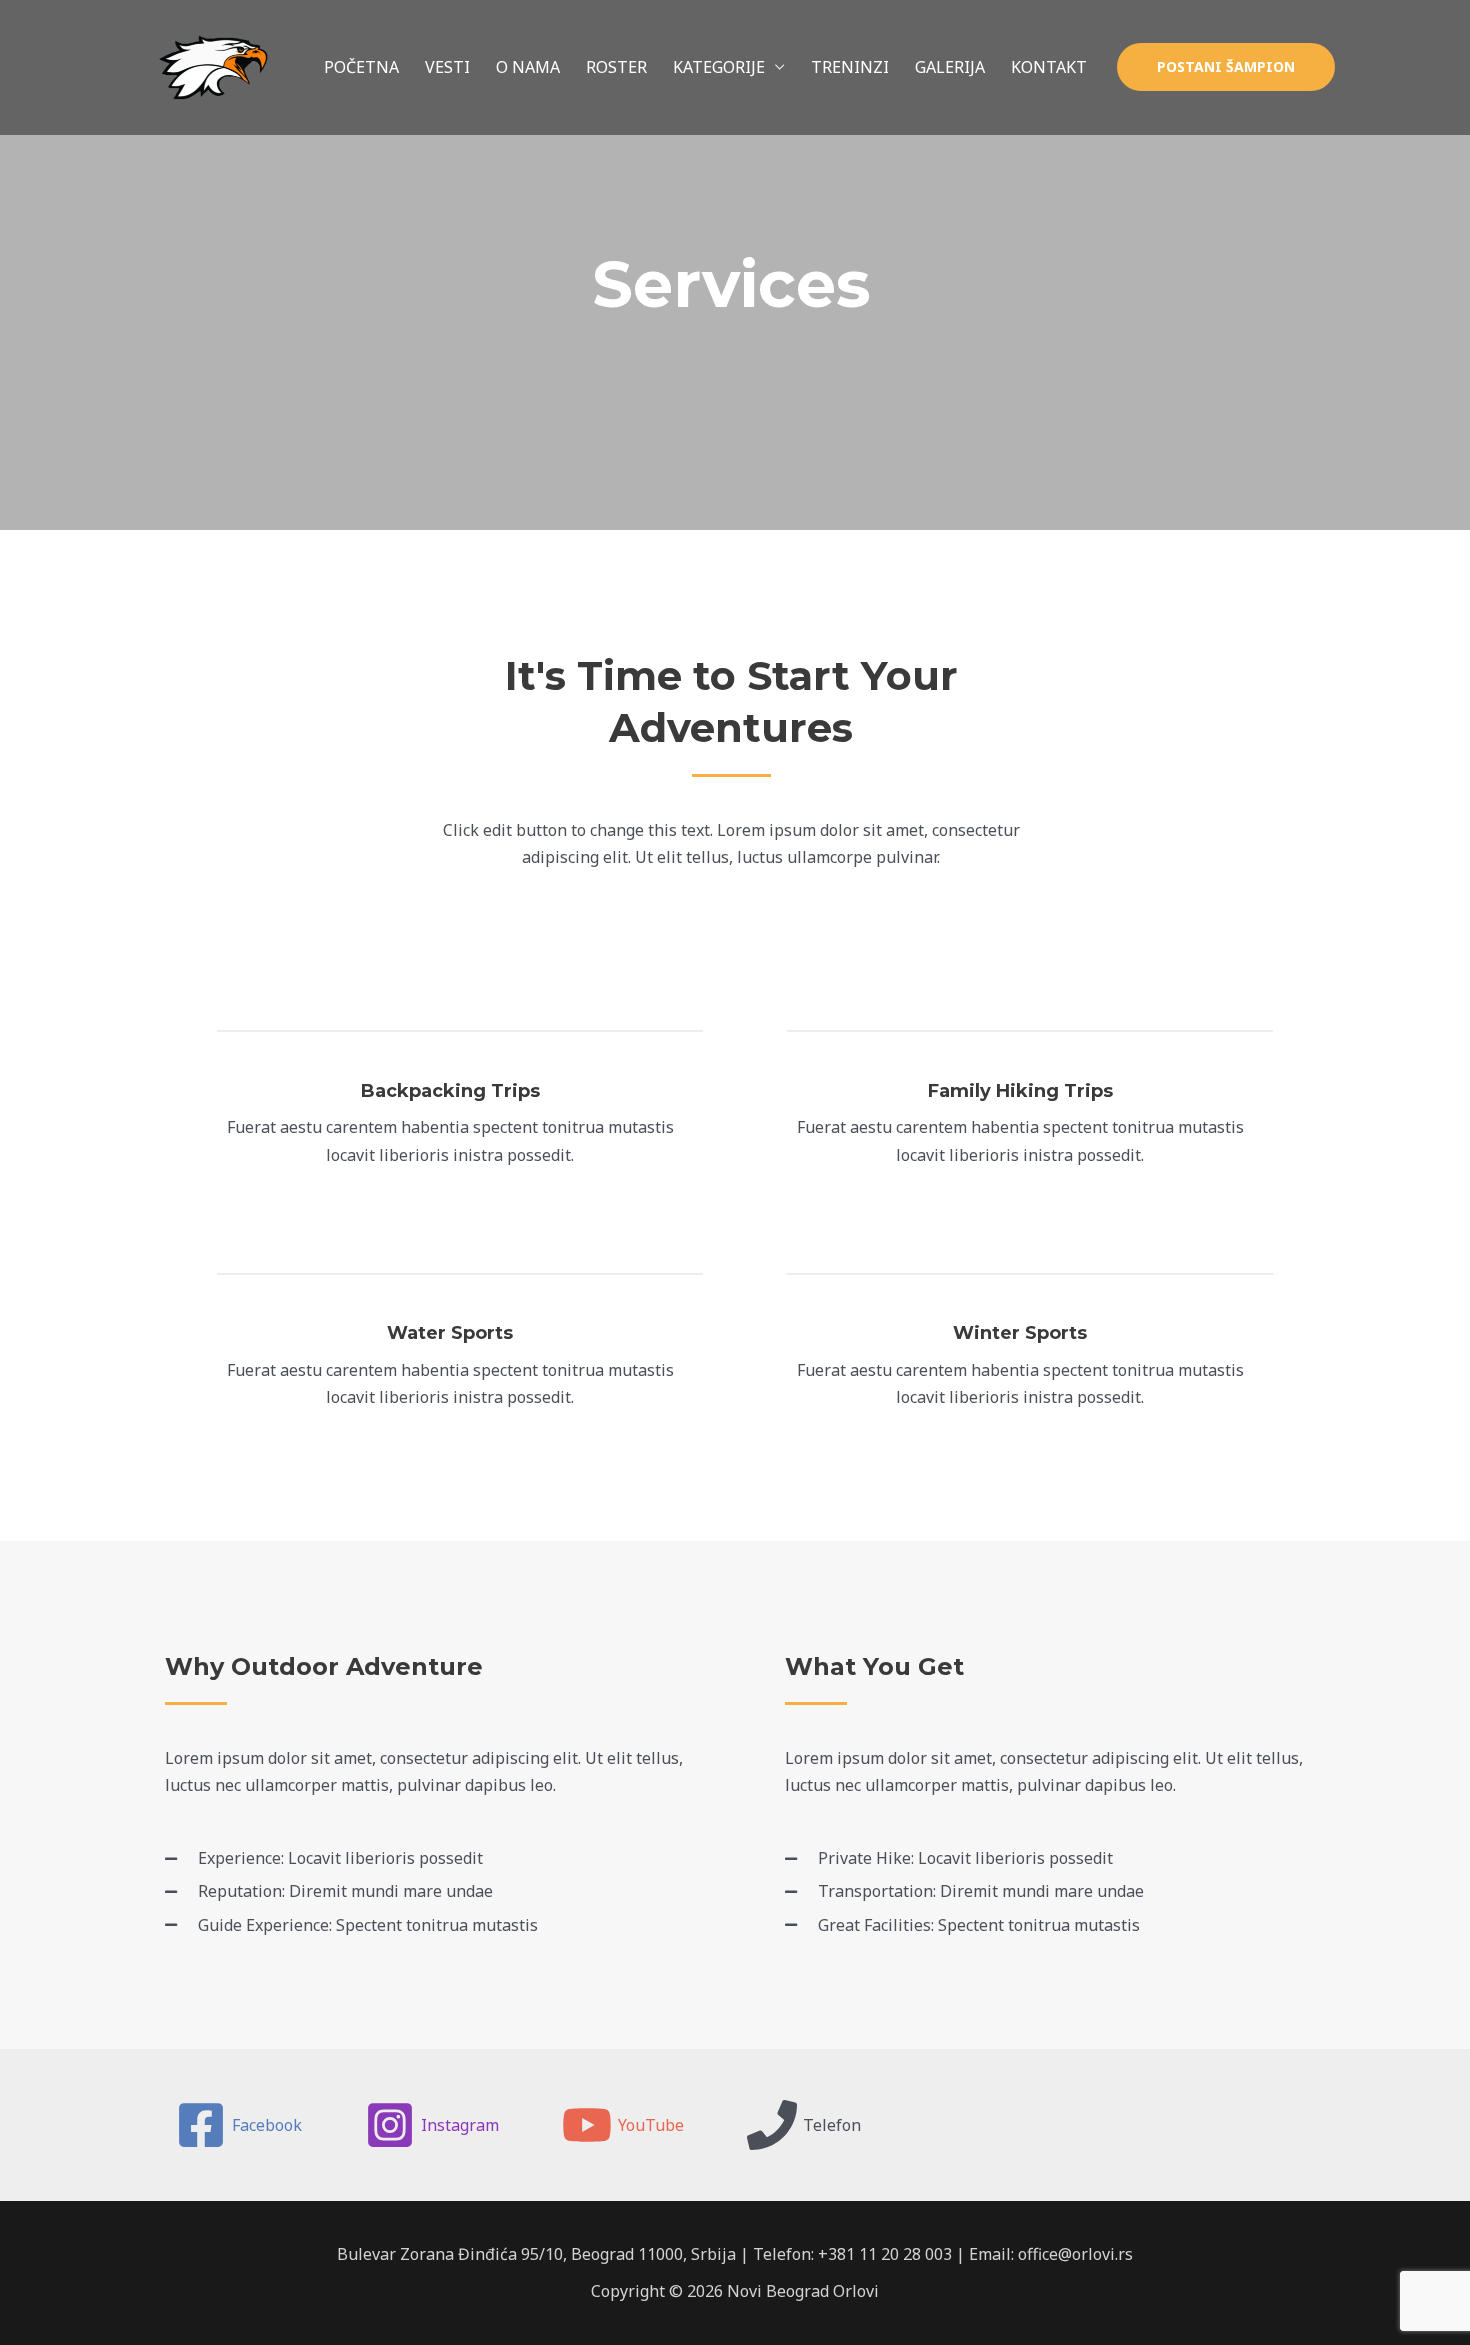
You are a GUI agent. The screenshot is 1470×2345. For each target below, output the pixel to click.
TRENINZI (850, 67)
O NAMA (528, 67)
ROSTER (616, 67)
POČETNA (361, 67)
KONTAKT (1049, 67)
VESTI (447, 67)
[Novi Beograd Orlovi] (210, 66)
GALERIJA (950, 67)
